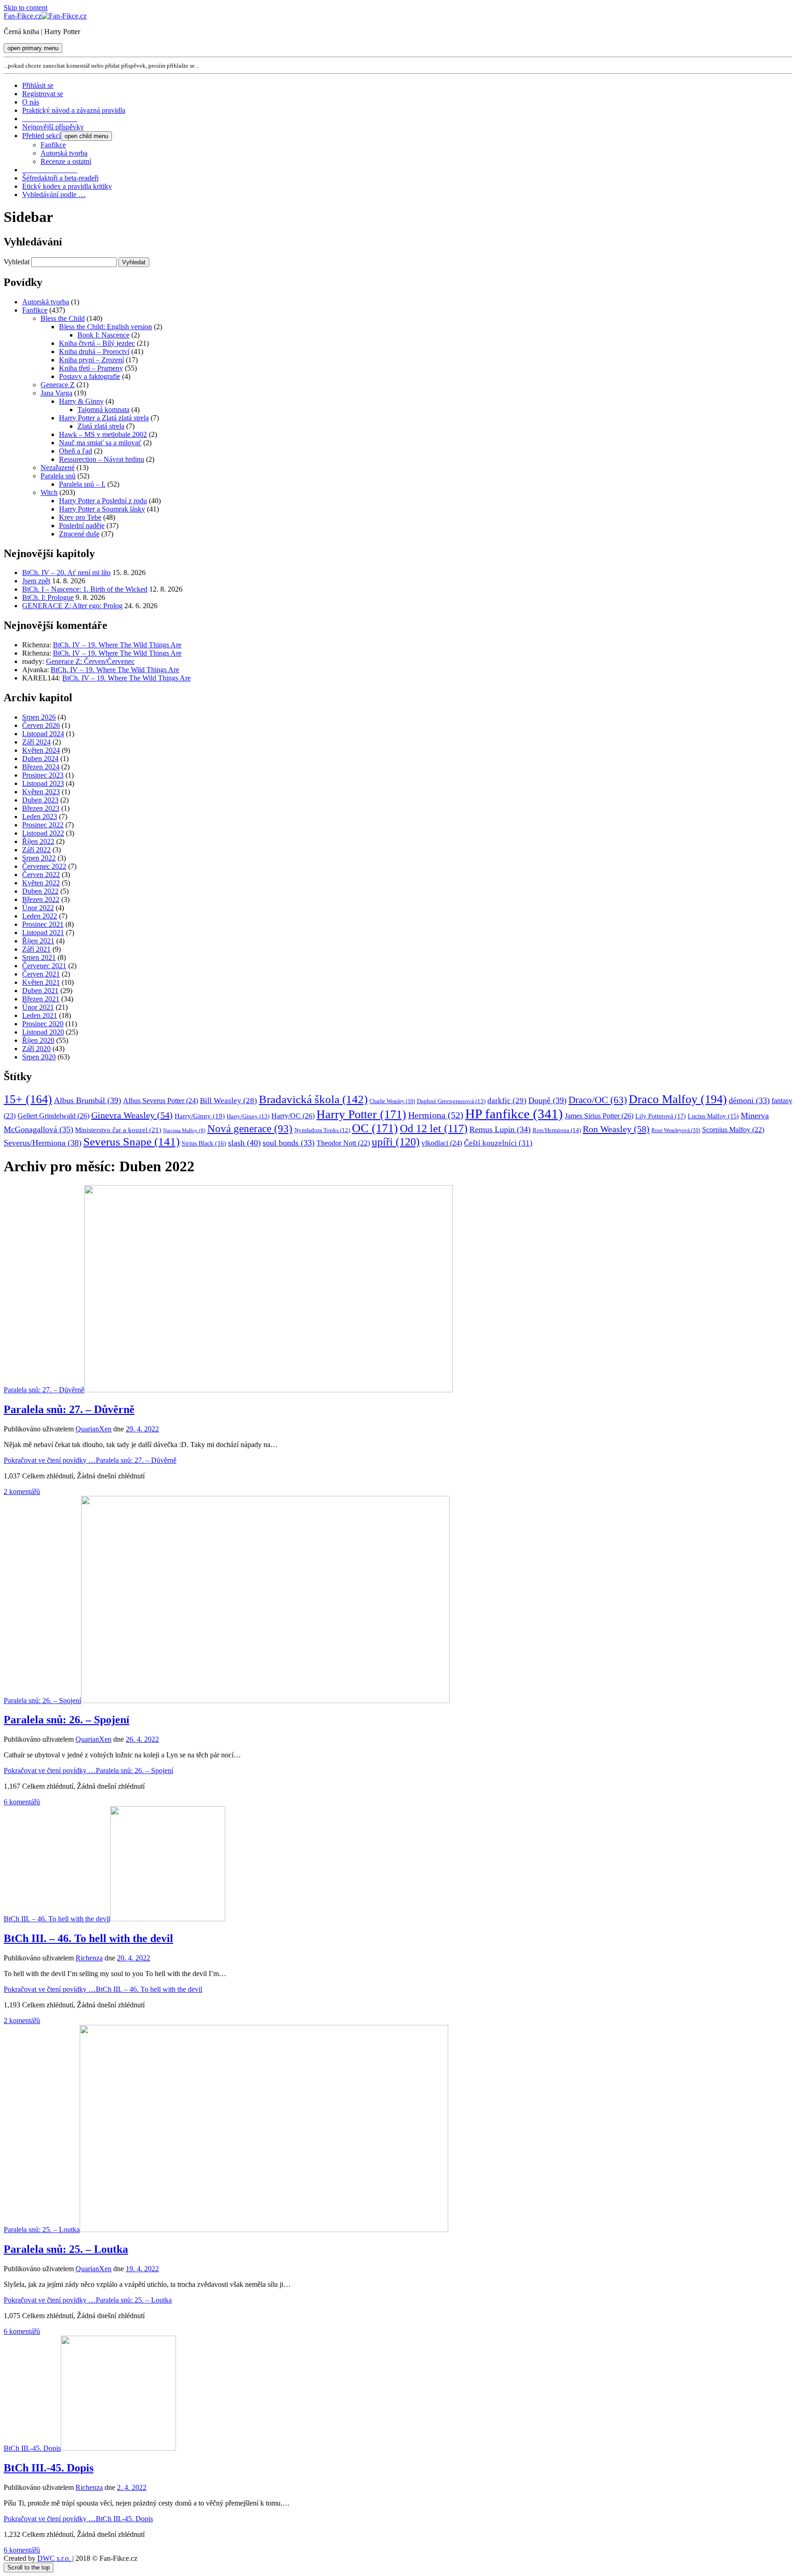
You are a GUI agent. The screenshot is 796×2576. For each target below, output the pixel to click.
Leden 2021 (40, 1015)
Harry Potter (361, 1114)
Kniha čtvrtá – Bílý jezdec (97, 343)
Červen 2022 (41, 875)
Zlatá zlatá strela (101, 426)
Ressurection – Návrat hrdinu (102, 459)
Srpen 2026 (39, 717)
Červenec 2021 (44, 966)
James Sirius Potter (599, 1116)
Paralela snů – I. (82, 484)
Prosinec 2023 (43, 775)
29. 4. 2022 (142, 1429)
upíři (396, 1142)
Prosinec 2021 (43, 924)
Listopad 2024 (43, 734)
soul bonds (289, 1143)
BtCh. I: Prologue (48, 597)
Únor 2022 (38, 908)
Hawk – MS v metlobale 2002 (103, 434)
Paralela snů (58, 476)
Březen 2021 (41, 999)
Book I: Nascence (103, 335)
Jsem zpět (36, 581)
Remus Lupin (500, 1129)
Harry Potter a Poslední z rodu (103, 501)
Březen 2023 (41, 808)
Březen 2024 (41, 767)
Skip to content (26, 8)
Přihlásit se (38, 85)
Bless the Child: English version (105, 327)
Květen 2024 (41, 750)
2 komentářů (22, 1492)
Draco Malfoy (678, 1099)
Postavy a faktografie (90, 376)
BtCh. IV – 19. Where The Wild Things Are (117, 645)
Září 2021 (36, 949)
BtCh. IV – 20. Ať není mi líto (66, 573)
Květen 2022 (41, 883)
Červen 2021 (41, 974)
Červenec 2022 (44, 866)
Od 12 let (434, 1128)
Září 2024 (36, 742)
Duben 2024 (40, 759)
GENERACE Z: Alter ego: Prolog (72, 606)
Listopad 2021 (43, 933)
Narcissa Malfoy (184, 1131)
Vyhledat (17, 262)
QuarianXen (94, 1429)
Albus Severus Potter (161, 1101)
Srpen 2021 (39, 957)
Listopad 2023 (43, 783)
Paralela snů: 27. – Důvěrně (44, 1390)
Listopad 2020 (43, 1032)
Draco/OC (598, 1100)
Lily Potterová (661, 1116)
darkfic (507, 1101)
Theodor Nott (343, 1143)
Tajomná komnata (103, 410)
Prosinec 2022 (43, 825)
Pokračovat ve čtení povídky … (90, 1460)
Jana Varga (56, 393)
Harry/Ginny (200, 1116)
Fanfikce (53, 145)
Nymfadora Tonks (322, 1130)
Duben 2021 (40, 991)
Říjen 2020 (38, 1040)
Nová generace (250, 1129)
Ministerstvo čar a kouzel (118, 1130)
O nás (31, 102)
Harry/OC (293, 1116)
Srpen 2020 (39, 1057)
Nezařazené (58, 468)
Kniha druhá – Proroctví (94, 352)
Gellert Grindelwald (53, 1116)
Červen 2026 (41, 725)
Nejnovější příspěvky (53, 127)
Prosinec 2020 (43, 1024)
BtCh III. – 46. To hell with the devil (57, 1919)
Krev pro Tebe (80, 517)
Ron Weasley (616, 1129)
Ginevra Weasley (132, 1115)
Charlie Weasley (392, 1102)
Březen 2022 (41, 899)
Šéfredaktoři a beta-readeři (60, 178)
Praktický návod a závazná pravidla (74, 110)
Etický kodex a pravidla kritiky (67, 186)
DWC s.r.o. (55, 2558)
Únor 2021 (38, 1007)
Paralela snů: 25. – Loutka (42, 2230)
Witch (49, 492)
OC (375, 1128)
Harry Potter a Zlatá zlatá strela (104, 418)
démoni (749, 1100)
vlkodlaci (442, 1143)
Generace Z (58, 385)
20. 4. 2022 (134, 1958)
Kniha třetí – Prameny (91, 368)
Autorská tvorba (64, 153)
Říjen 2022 (38, 841)
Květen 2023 (41, 792)
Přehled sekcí (41, 136)
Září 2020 (36, 1049)
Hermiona (436, 1115)
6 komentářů (22, 1802)
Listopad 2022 (43, 833)
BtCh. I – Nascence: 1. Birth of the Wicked (85, 589)
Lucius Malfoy (713, 1116)
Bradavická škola (313, 1099)
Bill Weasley (228, 1101)
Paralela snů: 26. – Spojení (42, 1701)
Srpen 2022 (39, 858)
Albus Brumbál (88, 1100)
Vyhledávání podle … (54, 195)
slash (244, 1143)
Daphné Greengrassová (451, 1101)
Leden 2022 (40, 916)
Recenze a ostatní (66, 161)
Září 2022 (36, 850)
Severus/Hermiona (43, 1143)
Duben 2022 (40, 891)
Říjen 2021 (38, 941)
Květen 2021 (41, 982)
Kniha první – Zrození (91, 360)
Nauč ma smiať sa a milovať (100, 443)
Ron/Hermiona (557, 1130)
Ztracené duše (79, 534)
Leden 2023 (40, 817)
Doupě (547, 1100)
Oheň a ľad (76, 451)
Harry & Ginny (81, 401)
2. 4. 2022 (132, 2487)
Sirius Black (204, 1143)
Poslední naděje (82, 526)
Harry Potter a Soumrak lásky (102, 509)
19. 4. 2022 (142, 2269)
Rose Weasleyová (676, 1131)
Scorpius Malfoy (733, 1130)
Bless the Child (63, 318)
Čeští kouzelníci (498, 1143)
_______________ (50, 119)
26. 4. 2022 (142, 1739)
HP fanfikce (514, 1114)
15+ (28, 1099)
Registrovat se (43, 94)
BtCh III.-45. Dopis (32, 2448)
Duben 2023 (40, 800)
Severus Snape (132, 1142)
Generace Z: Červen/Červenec (90, 661)
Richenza (89, 1958)
